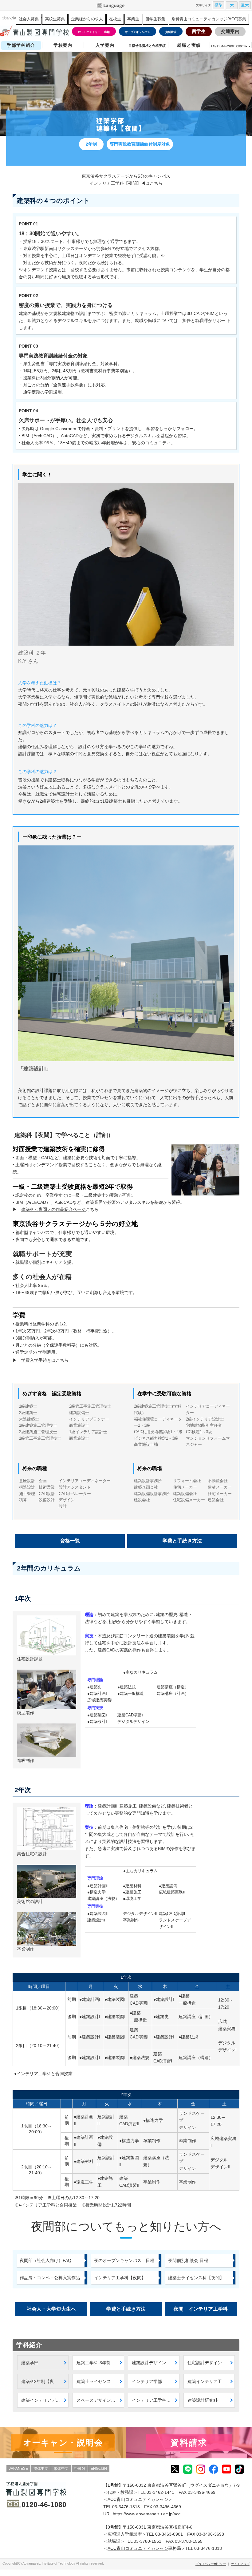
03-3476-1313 (126, 2507)
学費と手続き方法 (182, 1541)
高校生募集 (55, 19)
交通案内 (230, 31)
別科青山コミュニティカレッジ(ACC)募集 (209, 19)
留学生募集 (155, 19)
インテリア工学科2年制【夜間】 (156, 2400)
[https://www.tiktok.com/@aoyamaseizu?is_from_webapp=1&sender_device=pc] (239, 2469)
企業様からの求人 (87, 19)
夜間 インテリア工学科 (201, 2309)
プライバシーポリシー (211, 2564)
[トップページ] (34, 31)
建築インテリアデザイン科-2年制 (45, 2400)
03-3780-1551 (148, 2541)
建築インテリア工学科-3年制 (211, 2381)
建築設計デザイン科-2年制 (156, 2363)
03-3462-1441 (160, 2492)
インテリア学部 (147, 2381)
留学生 (199, 31)
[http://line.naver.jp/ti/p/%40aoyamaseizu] (188, 2469)
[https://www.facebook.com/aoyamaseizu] (214, 2469)
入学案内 (105, 45)
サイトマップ (240, 2564)
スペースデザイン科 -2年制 (100, 2400)
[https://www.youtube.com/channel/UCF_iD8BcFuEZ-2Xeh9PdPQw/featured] (226, 2469)
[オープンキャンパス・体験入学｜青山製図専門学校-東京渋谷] (63, 2443)
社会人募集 (29, 19)
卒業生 (133, 19)
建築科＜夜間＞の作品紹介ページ (53, 1209)
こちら (156, 183)
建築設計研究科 (203, 2400)
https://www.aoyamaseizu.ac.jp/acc (147, 2514)
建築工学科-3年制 (94, 2363)
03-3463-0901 (169, 2534)
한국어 (80, 2469)
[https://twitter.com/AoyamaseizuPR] (175, 2469)
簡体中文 (41, 2469)
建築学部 (30, 2363)
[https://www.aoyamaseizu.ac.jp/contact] (189, 2443)
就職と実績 (189, 45)
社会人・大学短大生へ (51, 2309)
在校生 (115, 19)
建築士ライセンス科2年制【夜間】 (100, 2381)
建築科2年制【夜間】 (42, 2381)
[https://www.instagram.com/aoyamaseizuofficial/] (201, 2469)
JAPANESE (18, 2469)
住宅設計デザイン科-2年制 (211, 2363)
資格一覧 (70, 1541)
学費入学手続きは (38, 1360)
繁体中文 (61, 2469)
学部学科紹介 (21, 45)
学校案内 (63, 45)
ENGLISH (99, 2469)
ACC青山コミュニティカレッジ (138, 2548)
